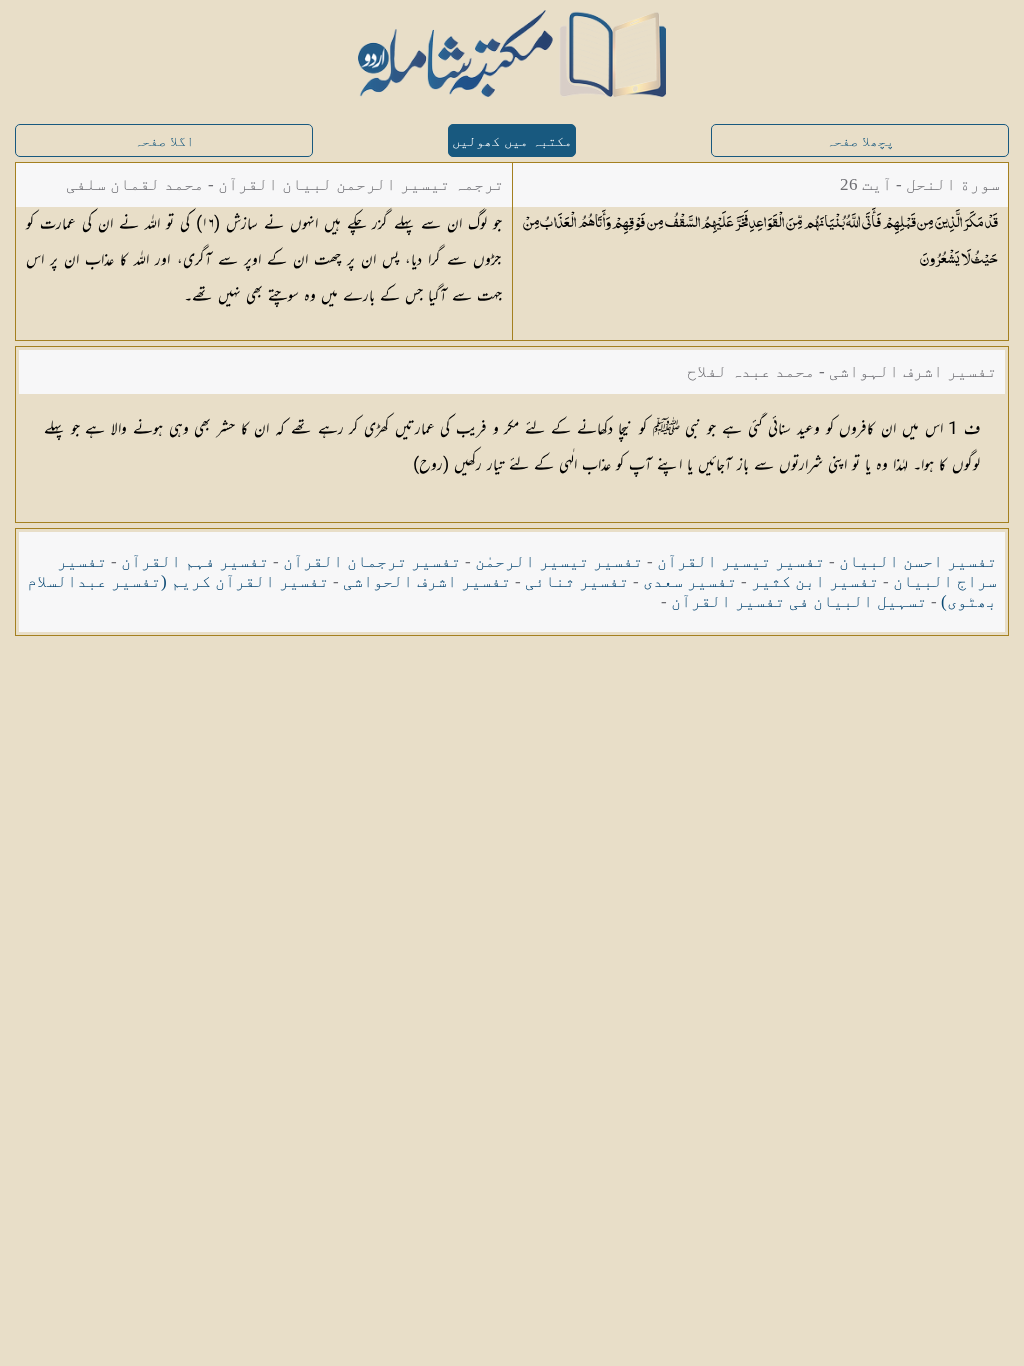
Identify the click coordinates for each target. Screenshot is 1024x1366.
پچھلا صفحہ (860, 141)
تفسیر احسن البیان (918, 561)
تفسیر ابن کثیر (815, 581)
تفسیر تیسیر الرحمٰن (559, 561)
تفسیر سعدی (690, 581)
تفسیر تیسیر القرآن (741, 561)
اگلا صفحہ (164, 141)
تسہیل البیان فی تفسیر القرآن (799, 601)
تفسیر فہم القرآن (195, 561)
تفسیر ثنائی (577, 581)
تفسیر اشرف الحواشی (427, 581)
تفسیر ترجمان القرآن (372, 561)
